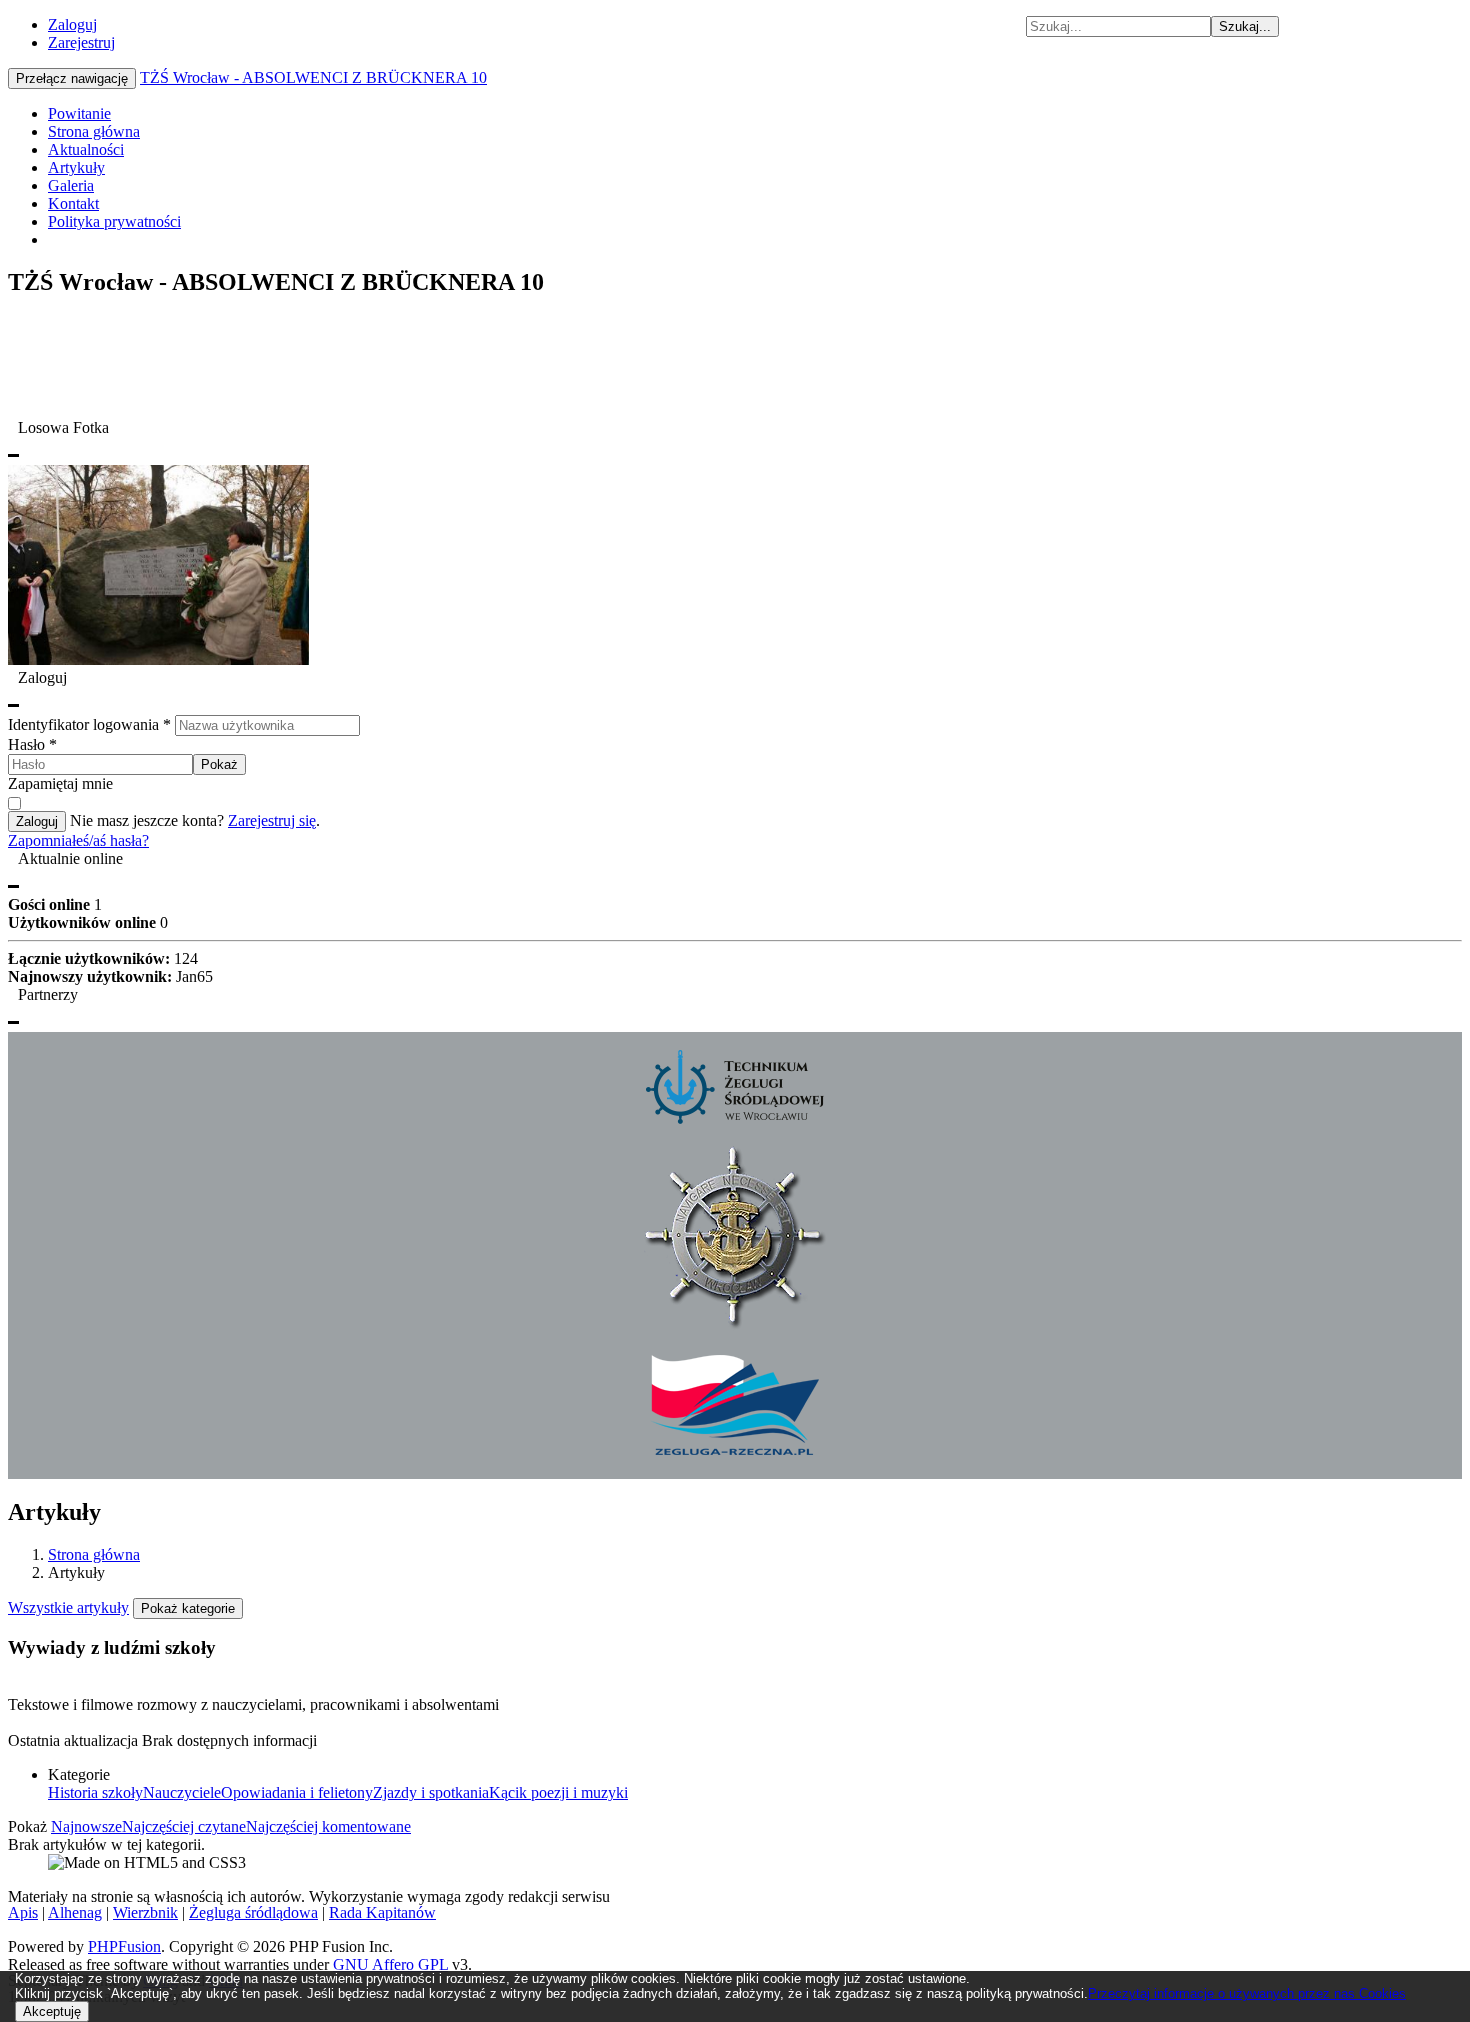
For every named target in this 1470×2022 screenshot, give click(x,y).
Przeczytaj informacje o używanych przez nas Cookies (1247, 1993)
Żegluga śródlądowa (253, 1912)
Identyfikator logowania (89, 724)
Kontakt (73, 203)
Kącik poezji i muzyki (558, 1792)
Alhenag (75, 1912)
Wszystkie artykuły (68, 1607)
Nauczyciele (182, 1792)
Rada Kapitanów (382, 1912)
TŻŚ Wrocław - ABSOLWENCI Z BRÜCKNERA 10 (313, 77)
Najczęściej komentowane (328, 1826)
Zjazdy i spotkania (431, 1792)
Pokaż (219, 764)
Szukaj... (1245, 26)
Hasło (32, 744)
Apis (23, 1912)
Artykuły (76, 167)
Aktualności (86, 149)
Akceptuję (52, 2011)
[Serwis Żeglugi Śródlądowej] (735, 1451)
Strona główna (94, 131)
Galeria (71, 185)
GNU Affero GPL (390, 1964)
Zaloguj (72, 24)
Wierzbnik (145, 1912)
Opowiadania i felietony (297, 1792)
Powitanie (79, 113)
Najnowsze (86, 1826)
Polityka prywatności (114, 221)
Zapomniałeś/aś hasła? (78, 840)
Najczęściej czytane (184, 1826)
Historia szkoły (95, 1792)
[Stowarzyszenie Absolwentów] (735, 1325)
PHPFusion (124, 1946)
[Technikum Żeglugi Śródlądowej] (735, 1118)
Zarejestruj (81, 42)
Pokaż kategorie (188, 1608)
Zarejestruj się (272, 820)
